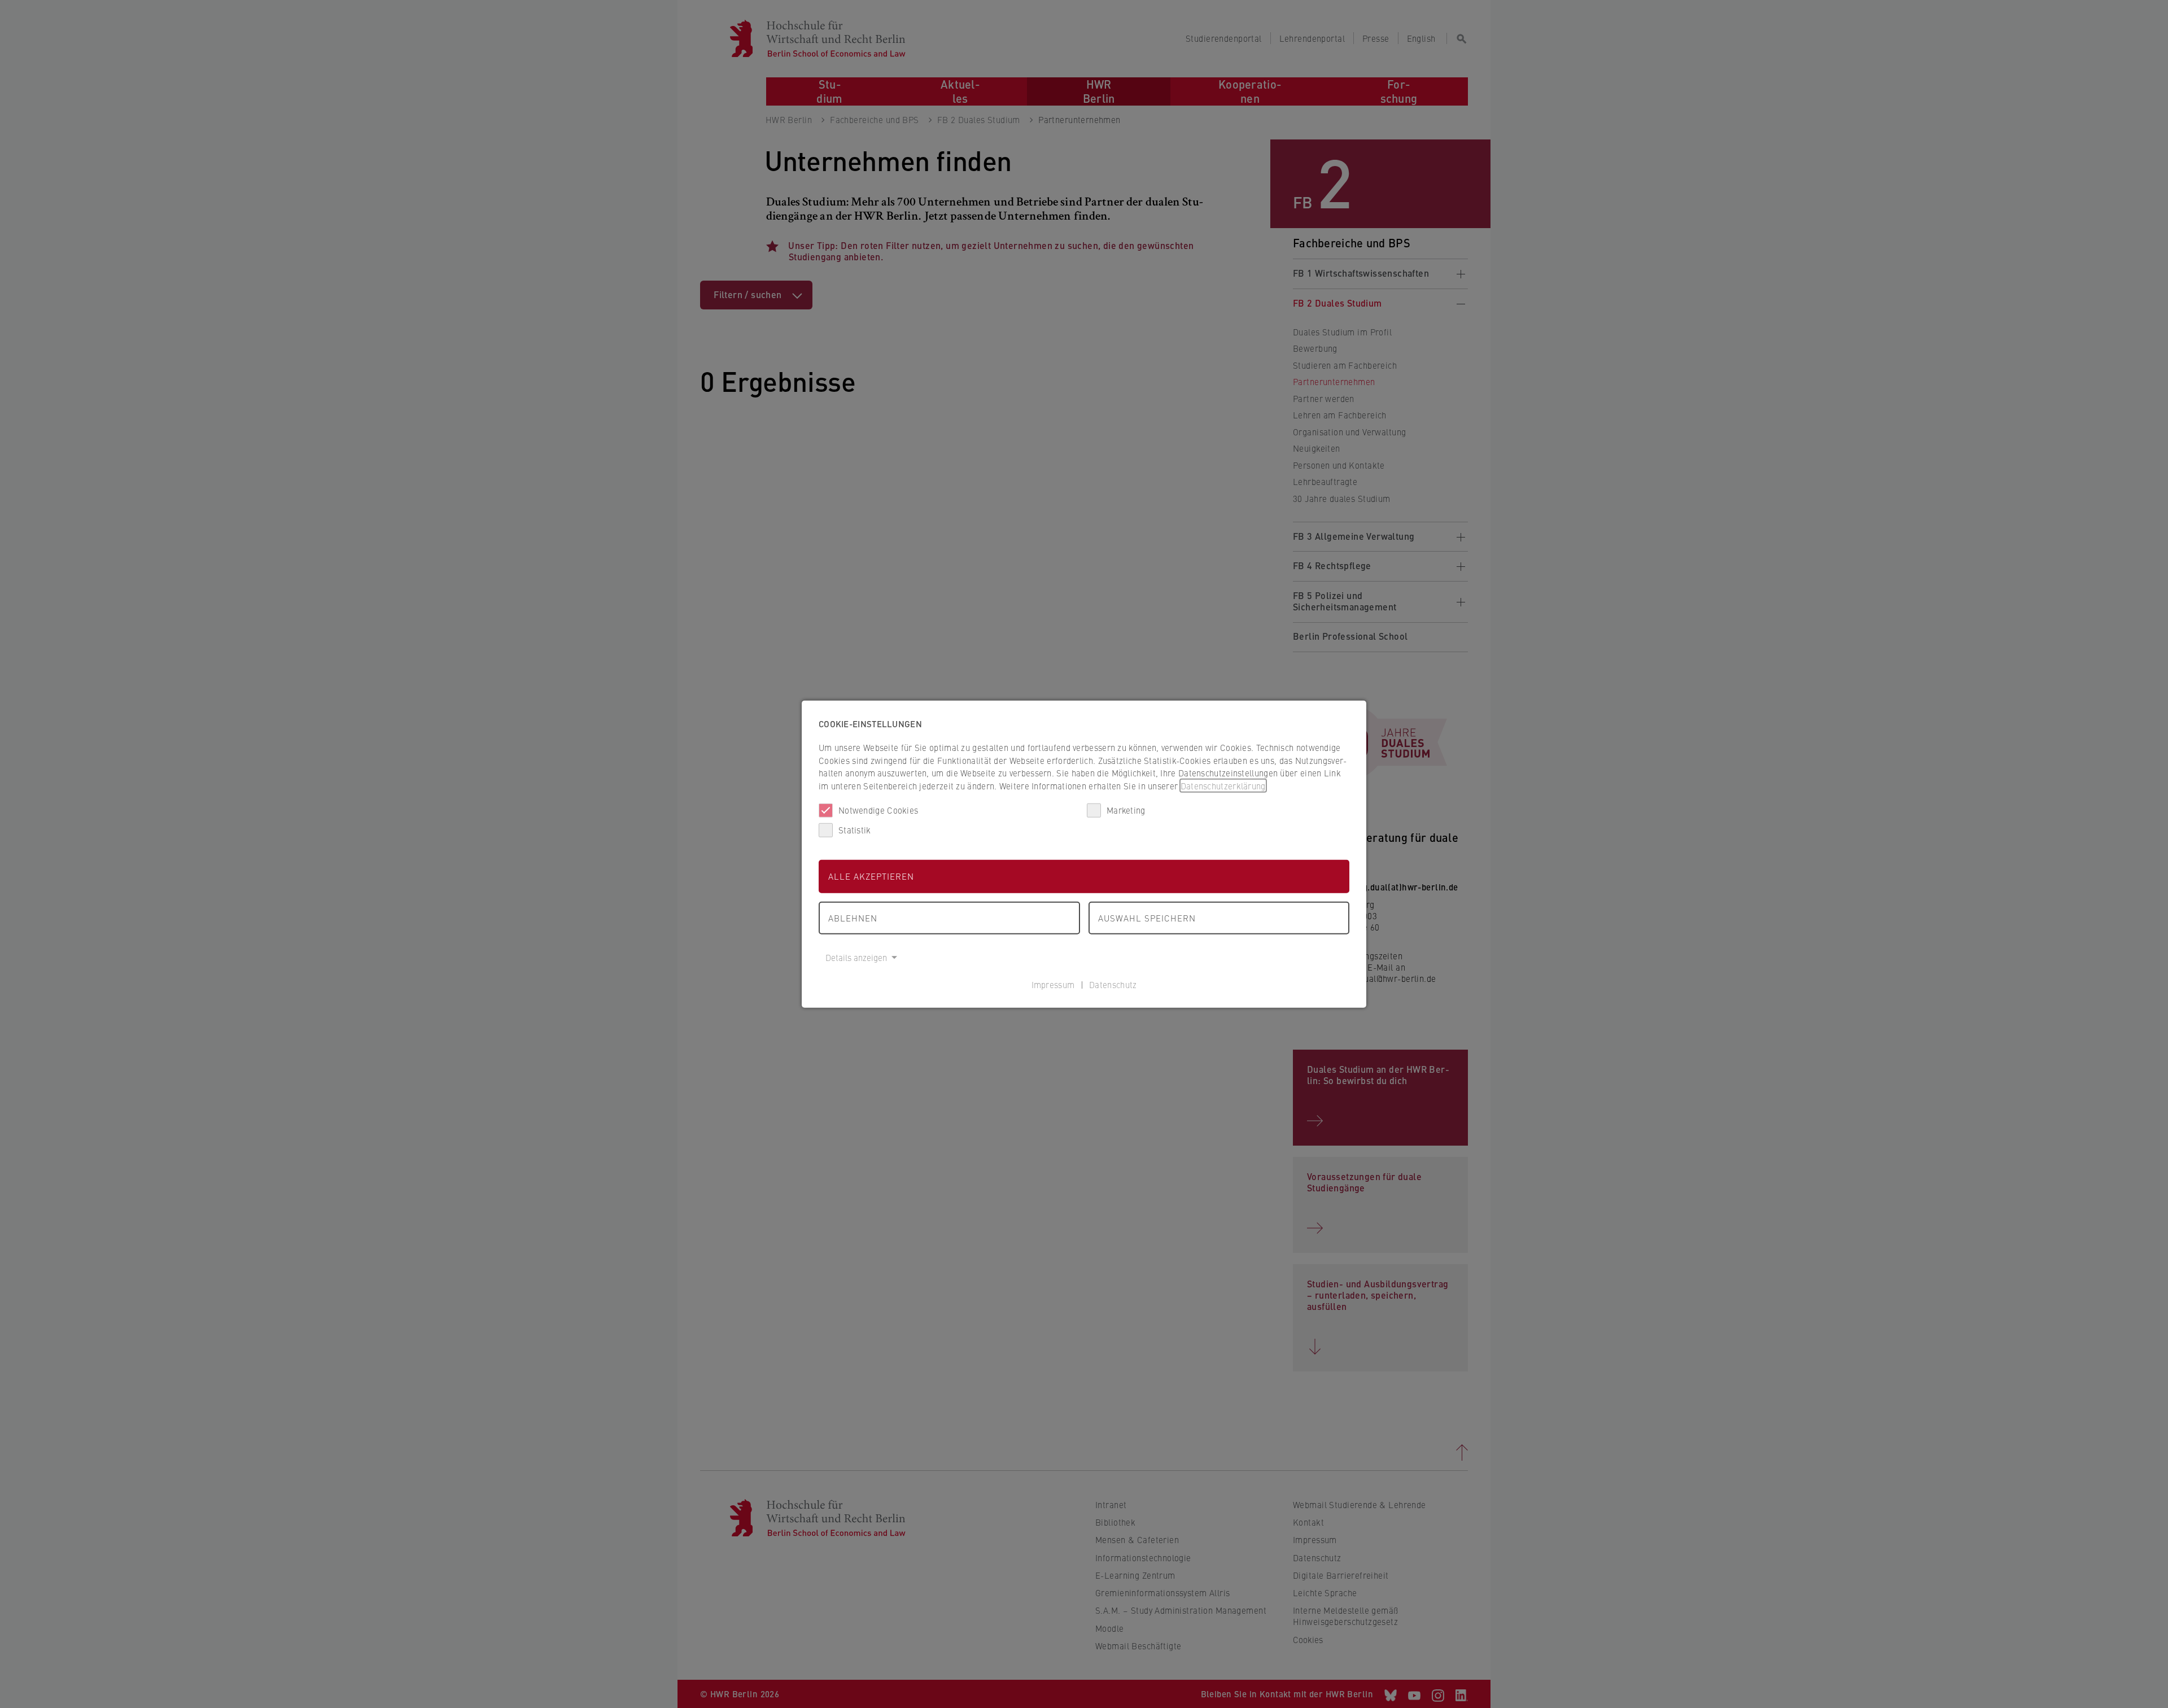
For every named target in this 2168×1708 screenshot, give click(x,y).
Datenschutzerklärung (1223, 785)
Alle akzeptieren (871, 876)
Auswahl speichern (1147, 917)
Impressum (1053, 984)
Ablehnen (853, 917)
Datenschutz (1113, 984)
